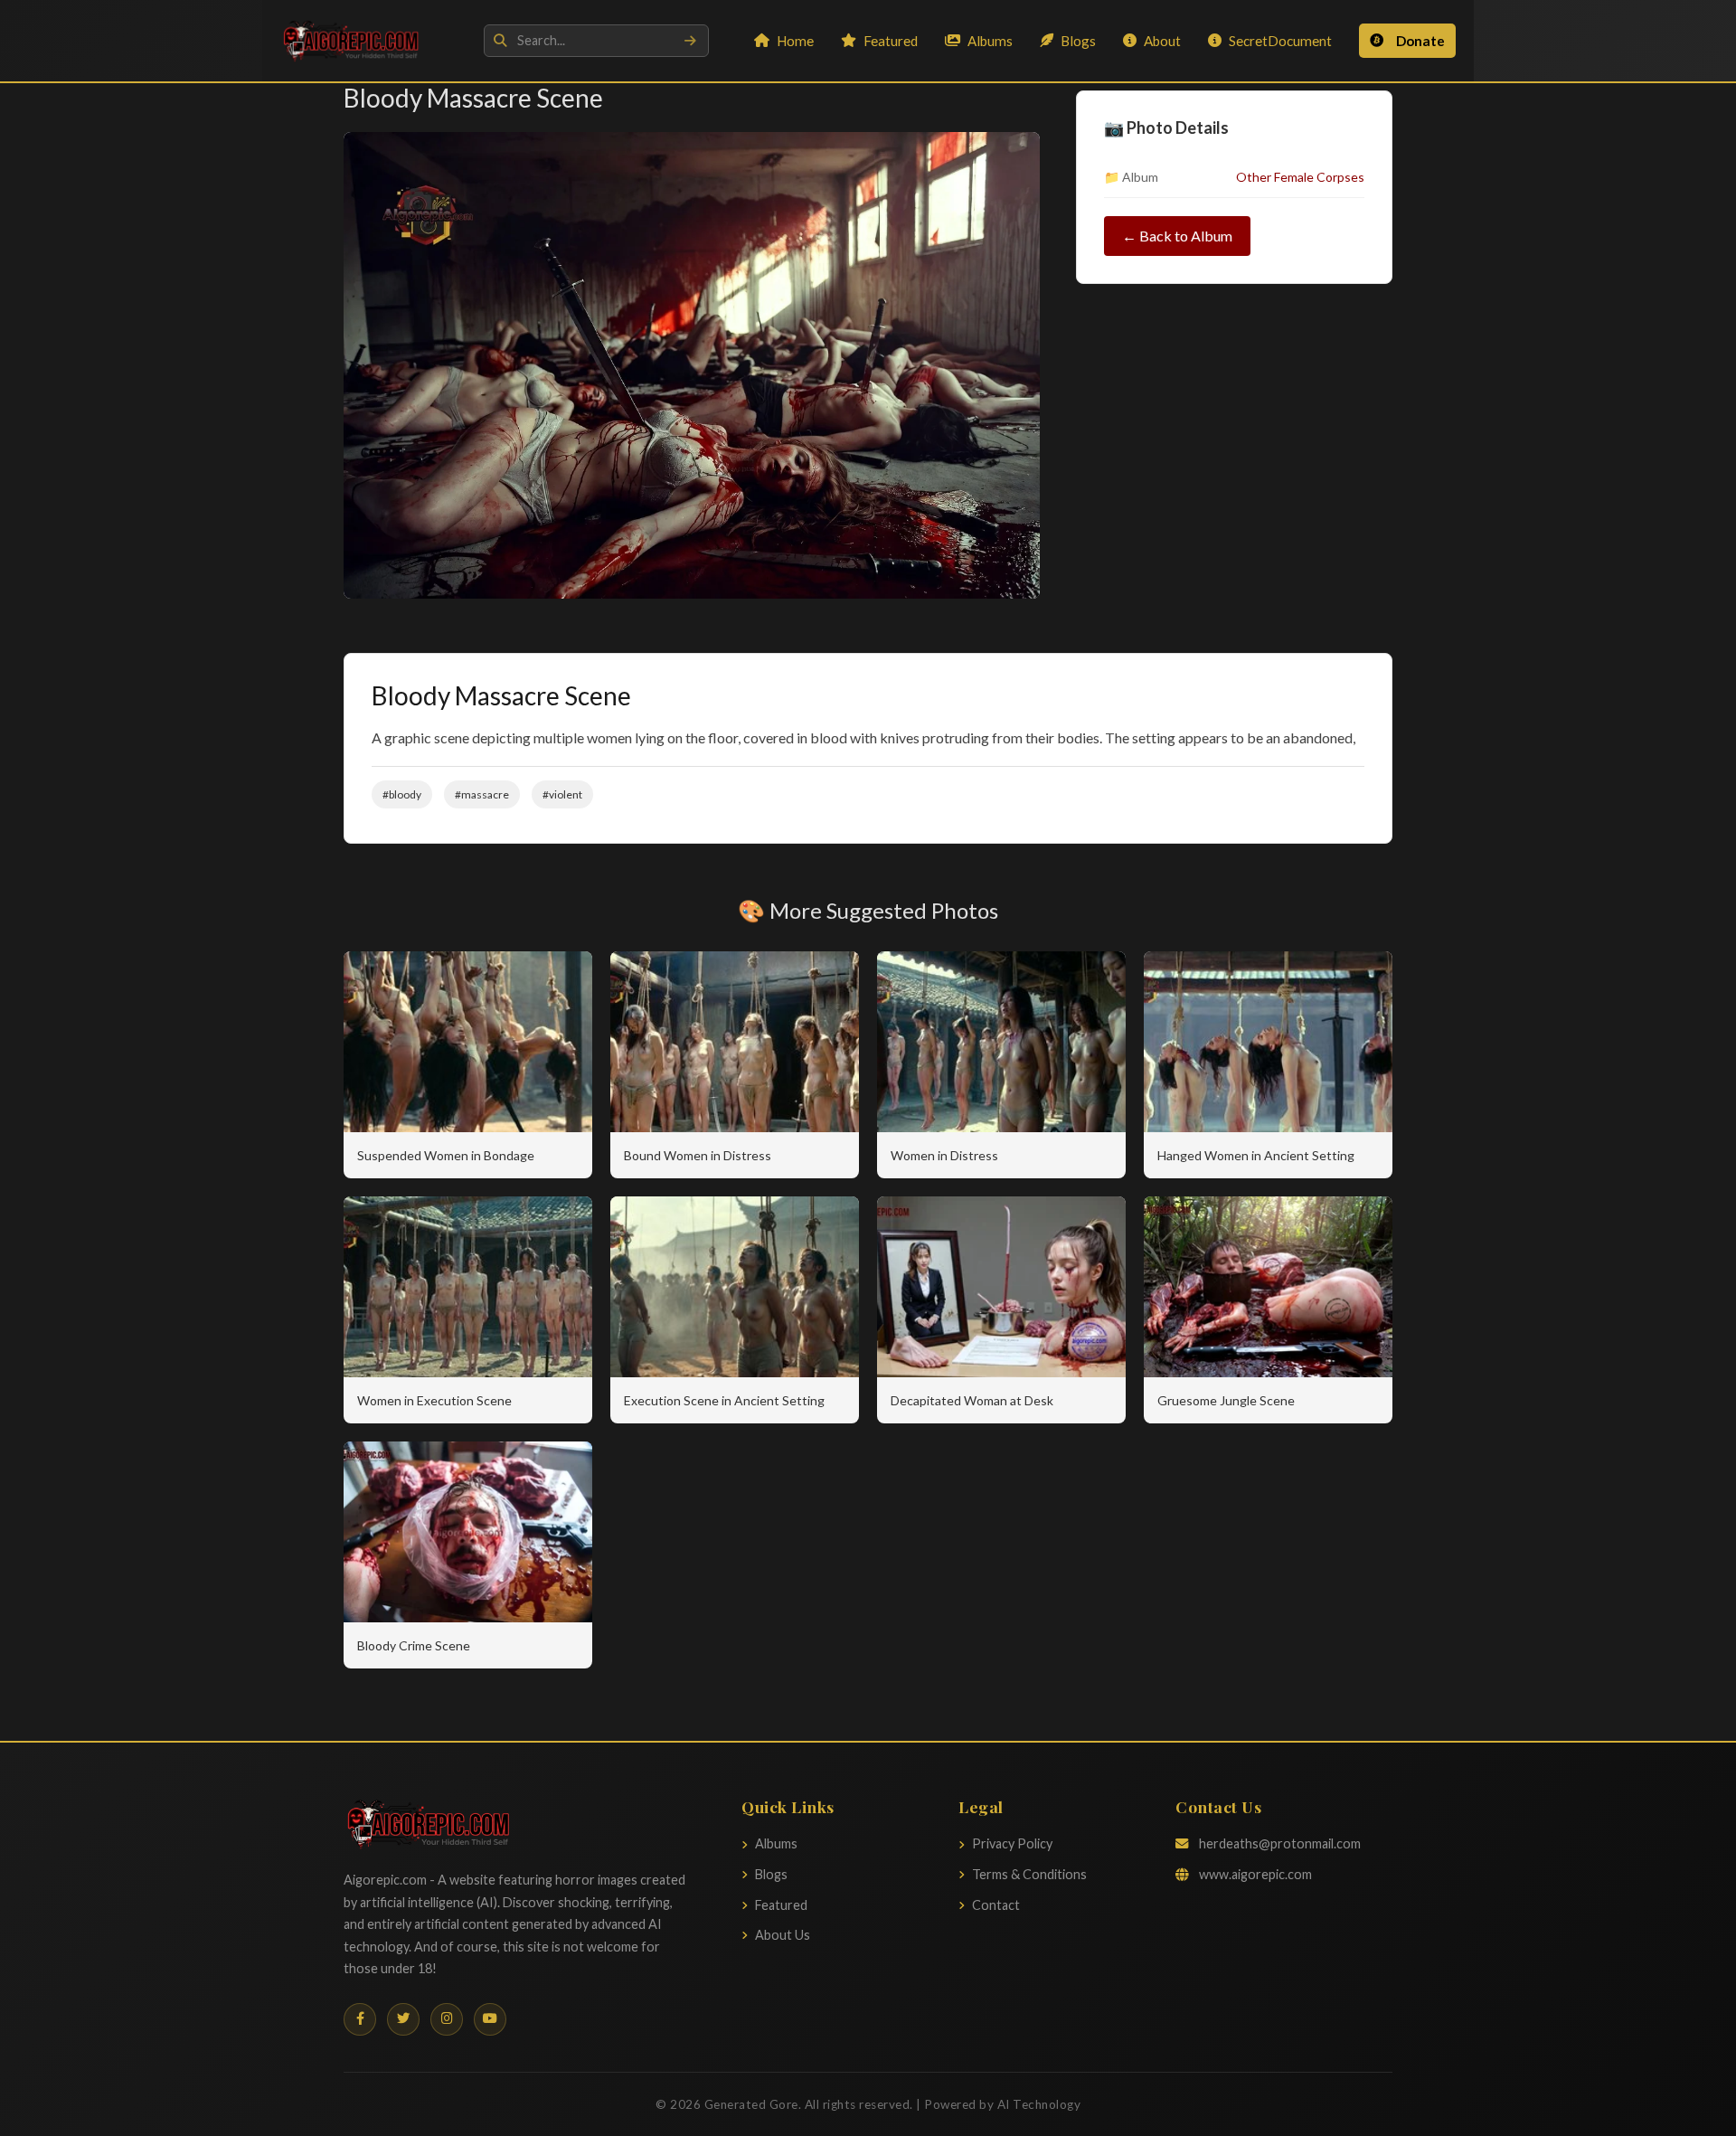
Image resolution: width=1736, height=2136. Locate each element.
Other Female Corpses (1300, 177)
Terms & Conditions (1029, 1874)
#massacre (482, 794)
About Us (783, 1935)
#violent (562, 794)
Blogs (1078, 41)
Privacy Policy (1012, 1843)
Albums (990, 41)
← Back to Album (1177, 236)
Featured (891, 41)
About (1162, 41)
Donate (1420, 41)
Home (795, 41)
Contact (996, 1905)
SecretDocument (1280, 41)
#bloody (402, 794)
